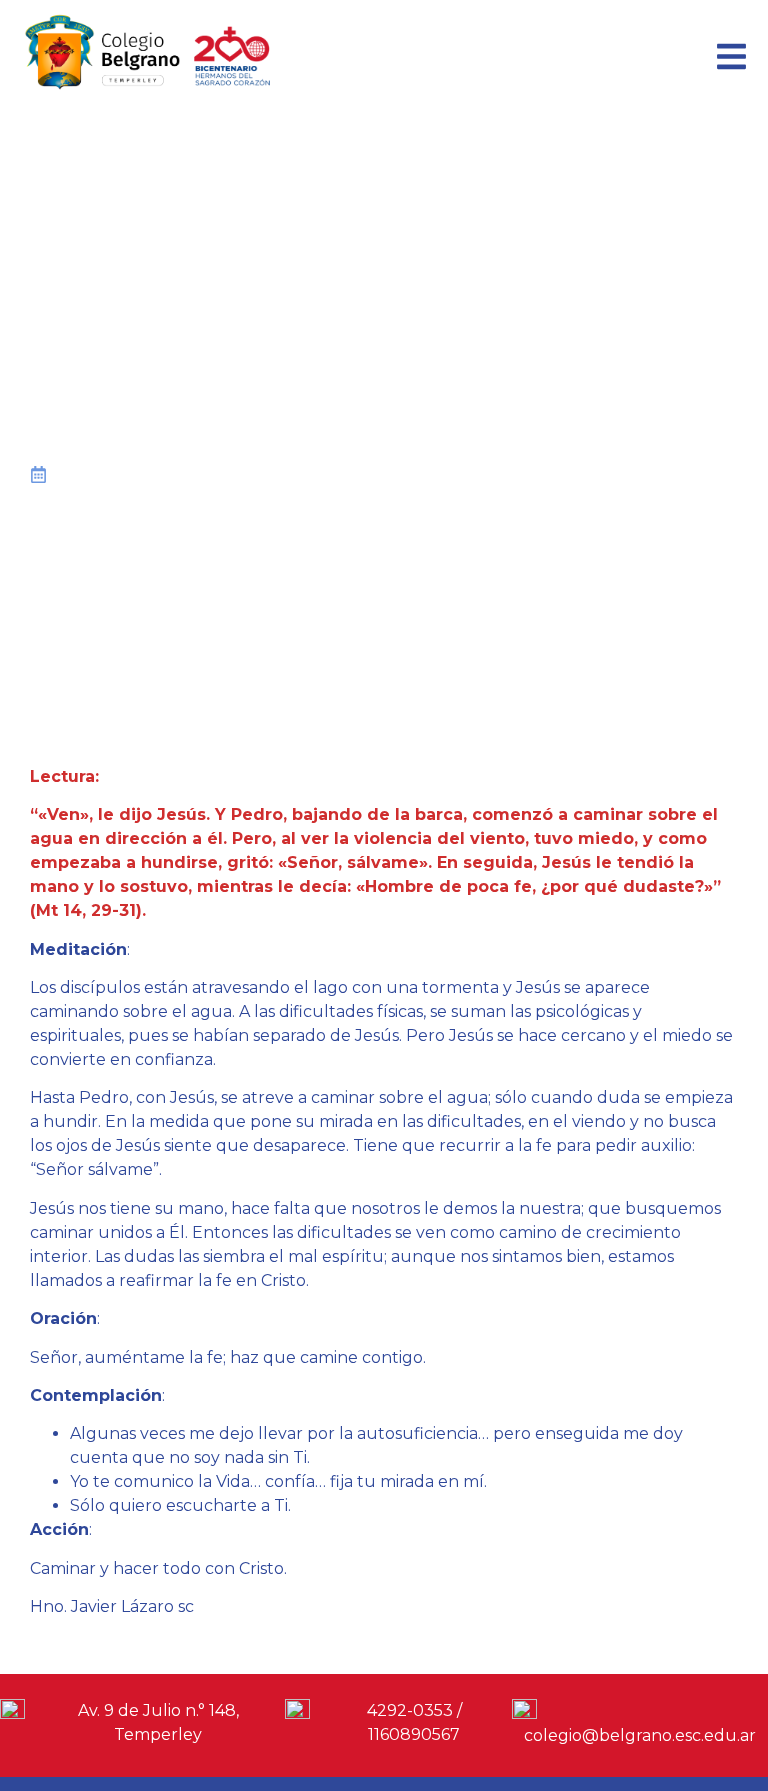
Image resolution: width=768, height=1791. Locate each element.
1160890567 (414, 1734)
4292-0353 (410, 1710)
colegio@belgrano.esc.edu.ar (640, 1735)
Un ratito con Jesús (283, 476)
